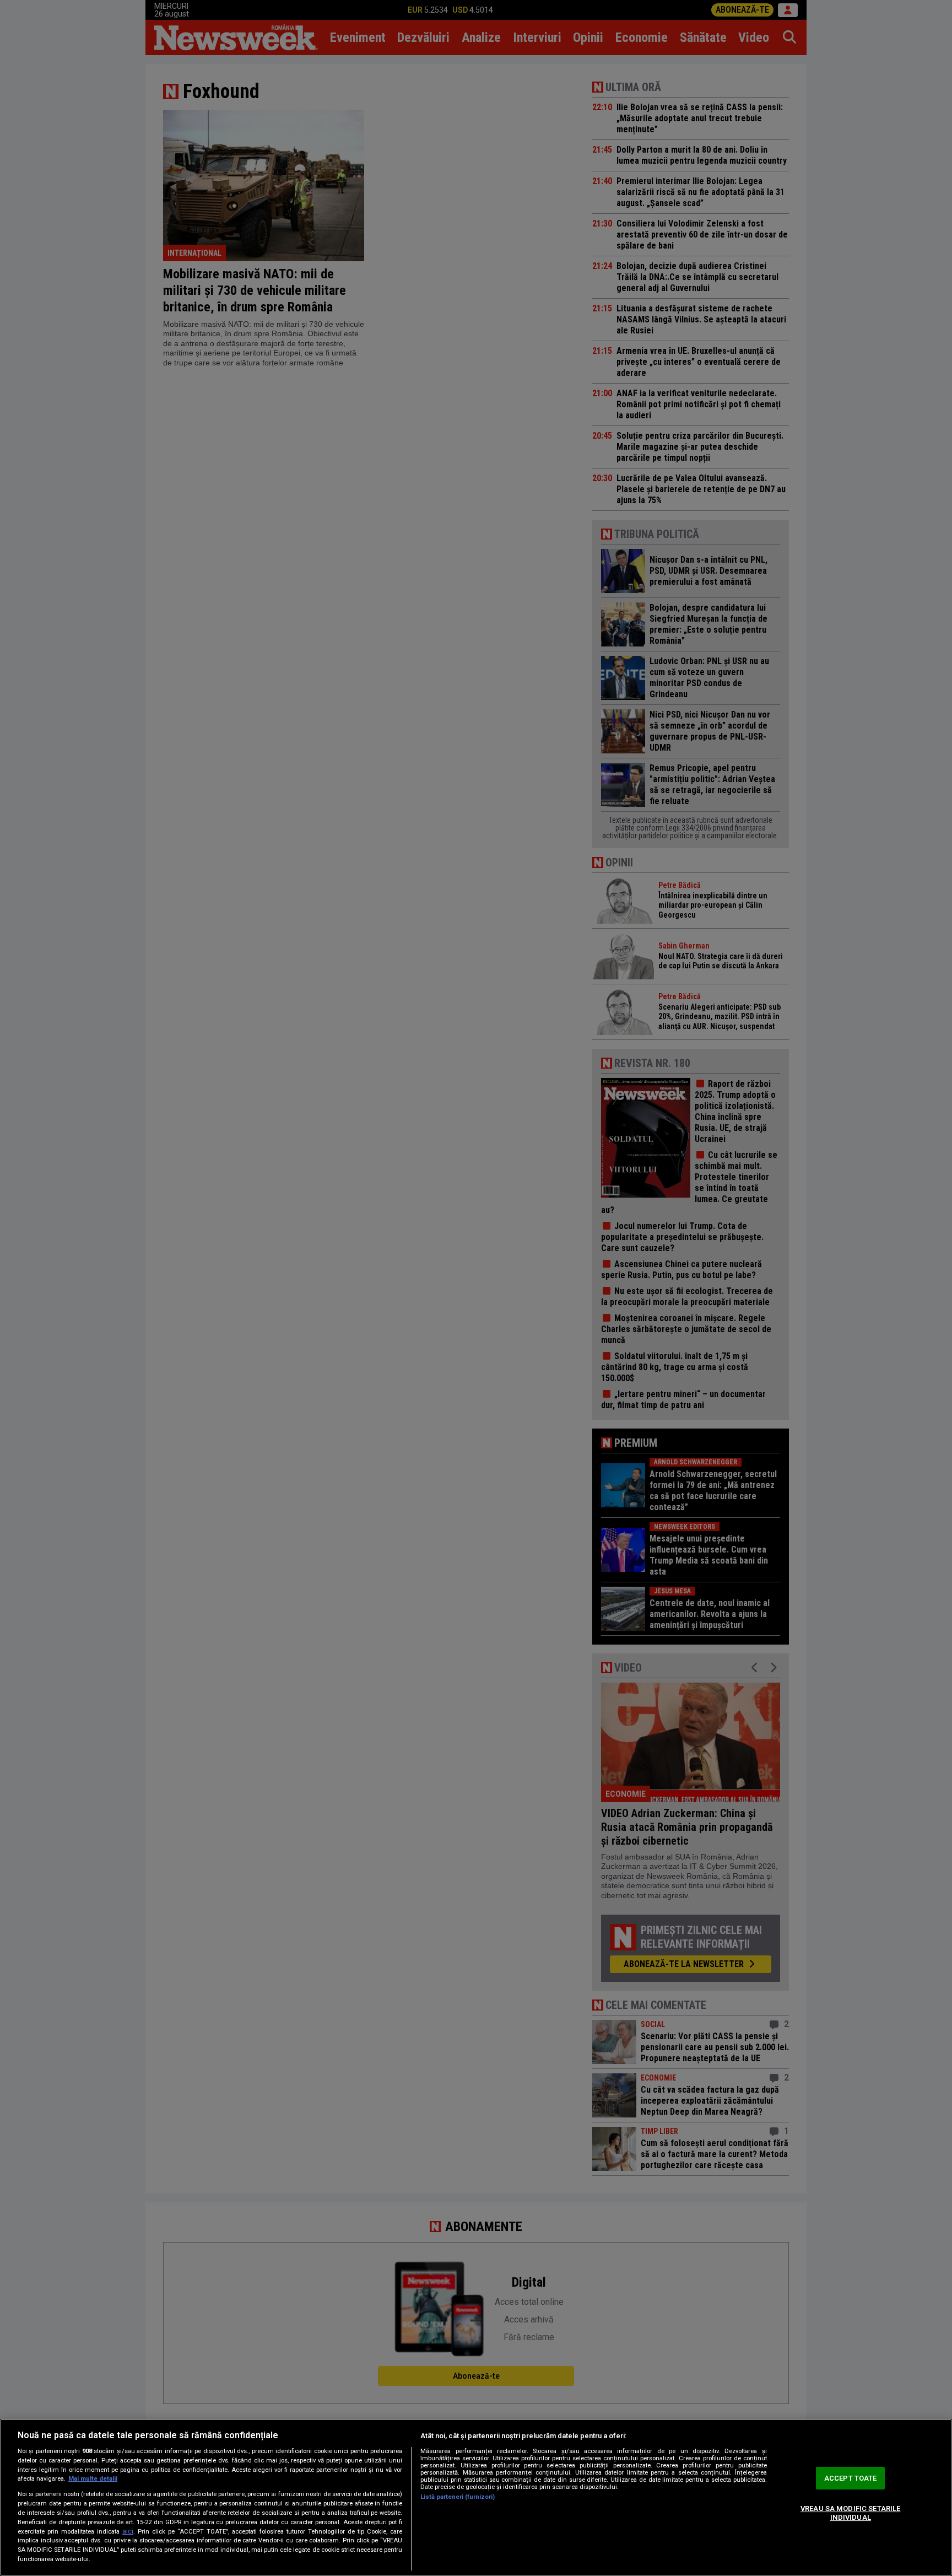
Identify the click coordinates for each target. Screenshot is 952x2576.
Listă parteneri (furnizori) (458, 2497)
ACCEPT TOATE (851, 2478)
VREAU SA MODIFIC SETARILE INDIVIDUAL (850, 2513)
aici (128, 2531)
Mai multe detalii (93, 2479)
